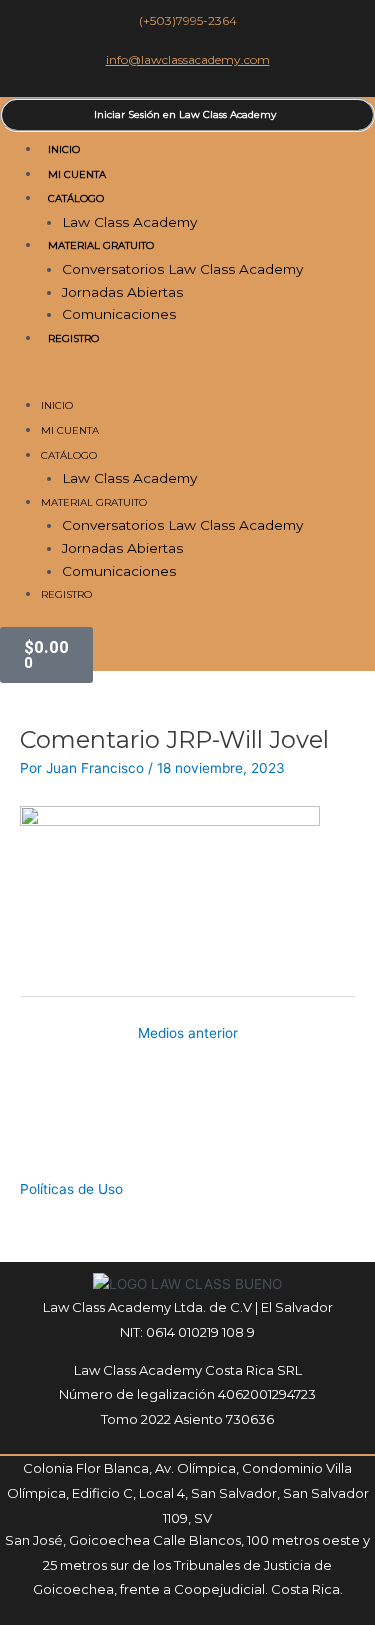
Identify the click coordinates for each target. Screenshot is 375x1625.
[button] (187, 382)
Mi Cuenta (77, 174)
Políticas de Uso (71, 1189)
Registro (73, 338)
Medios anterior (188, 1033)
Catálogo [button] (76, 198)
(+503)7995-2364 (188, 20)
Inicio (64, 149)
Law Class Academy (129, 222)
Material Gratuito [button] (101, 245)
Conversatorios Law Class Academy (182, 269)
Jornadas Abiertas (122, 292)
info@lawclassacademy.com (188, 59)
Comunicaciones (119, 314)
